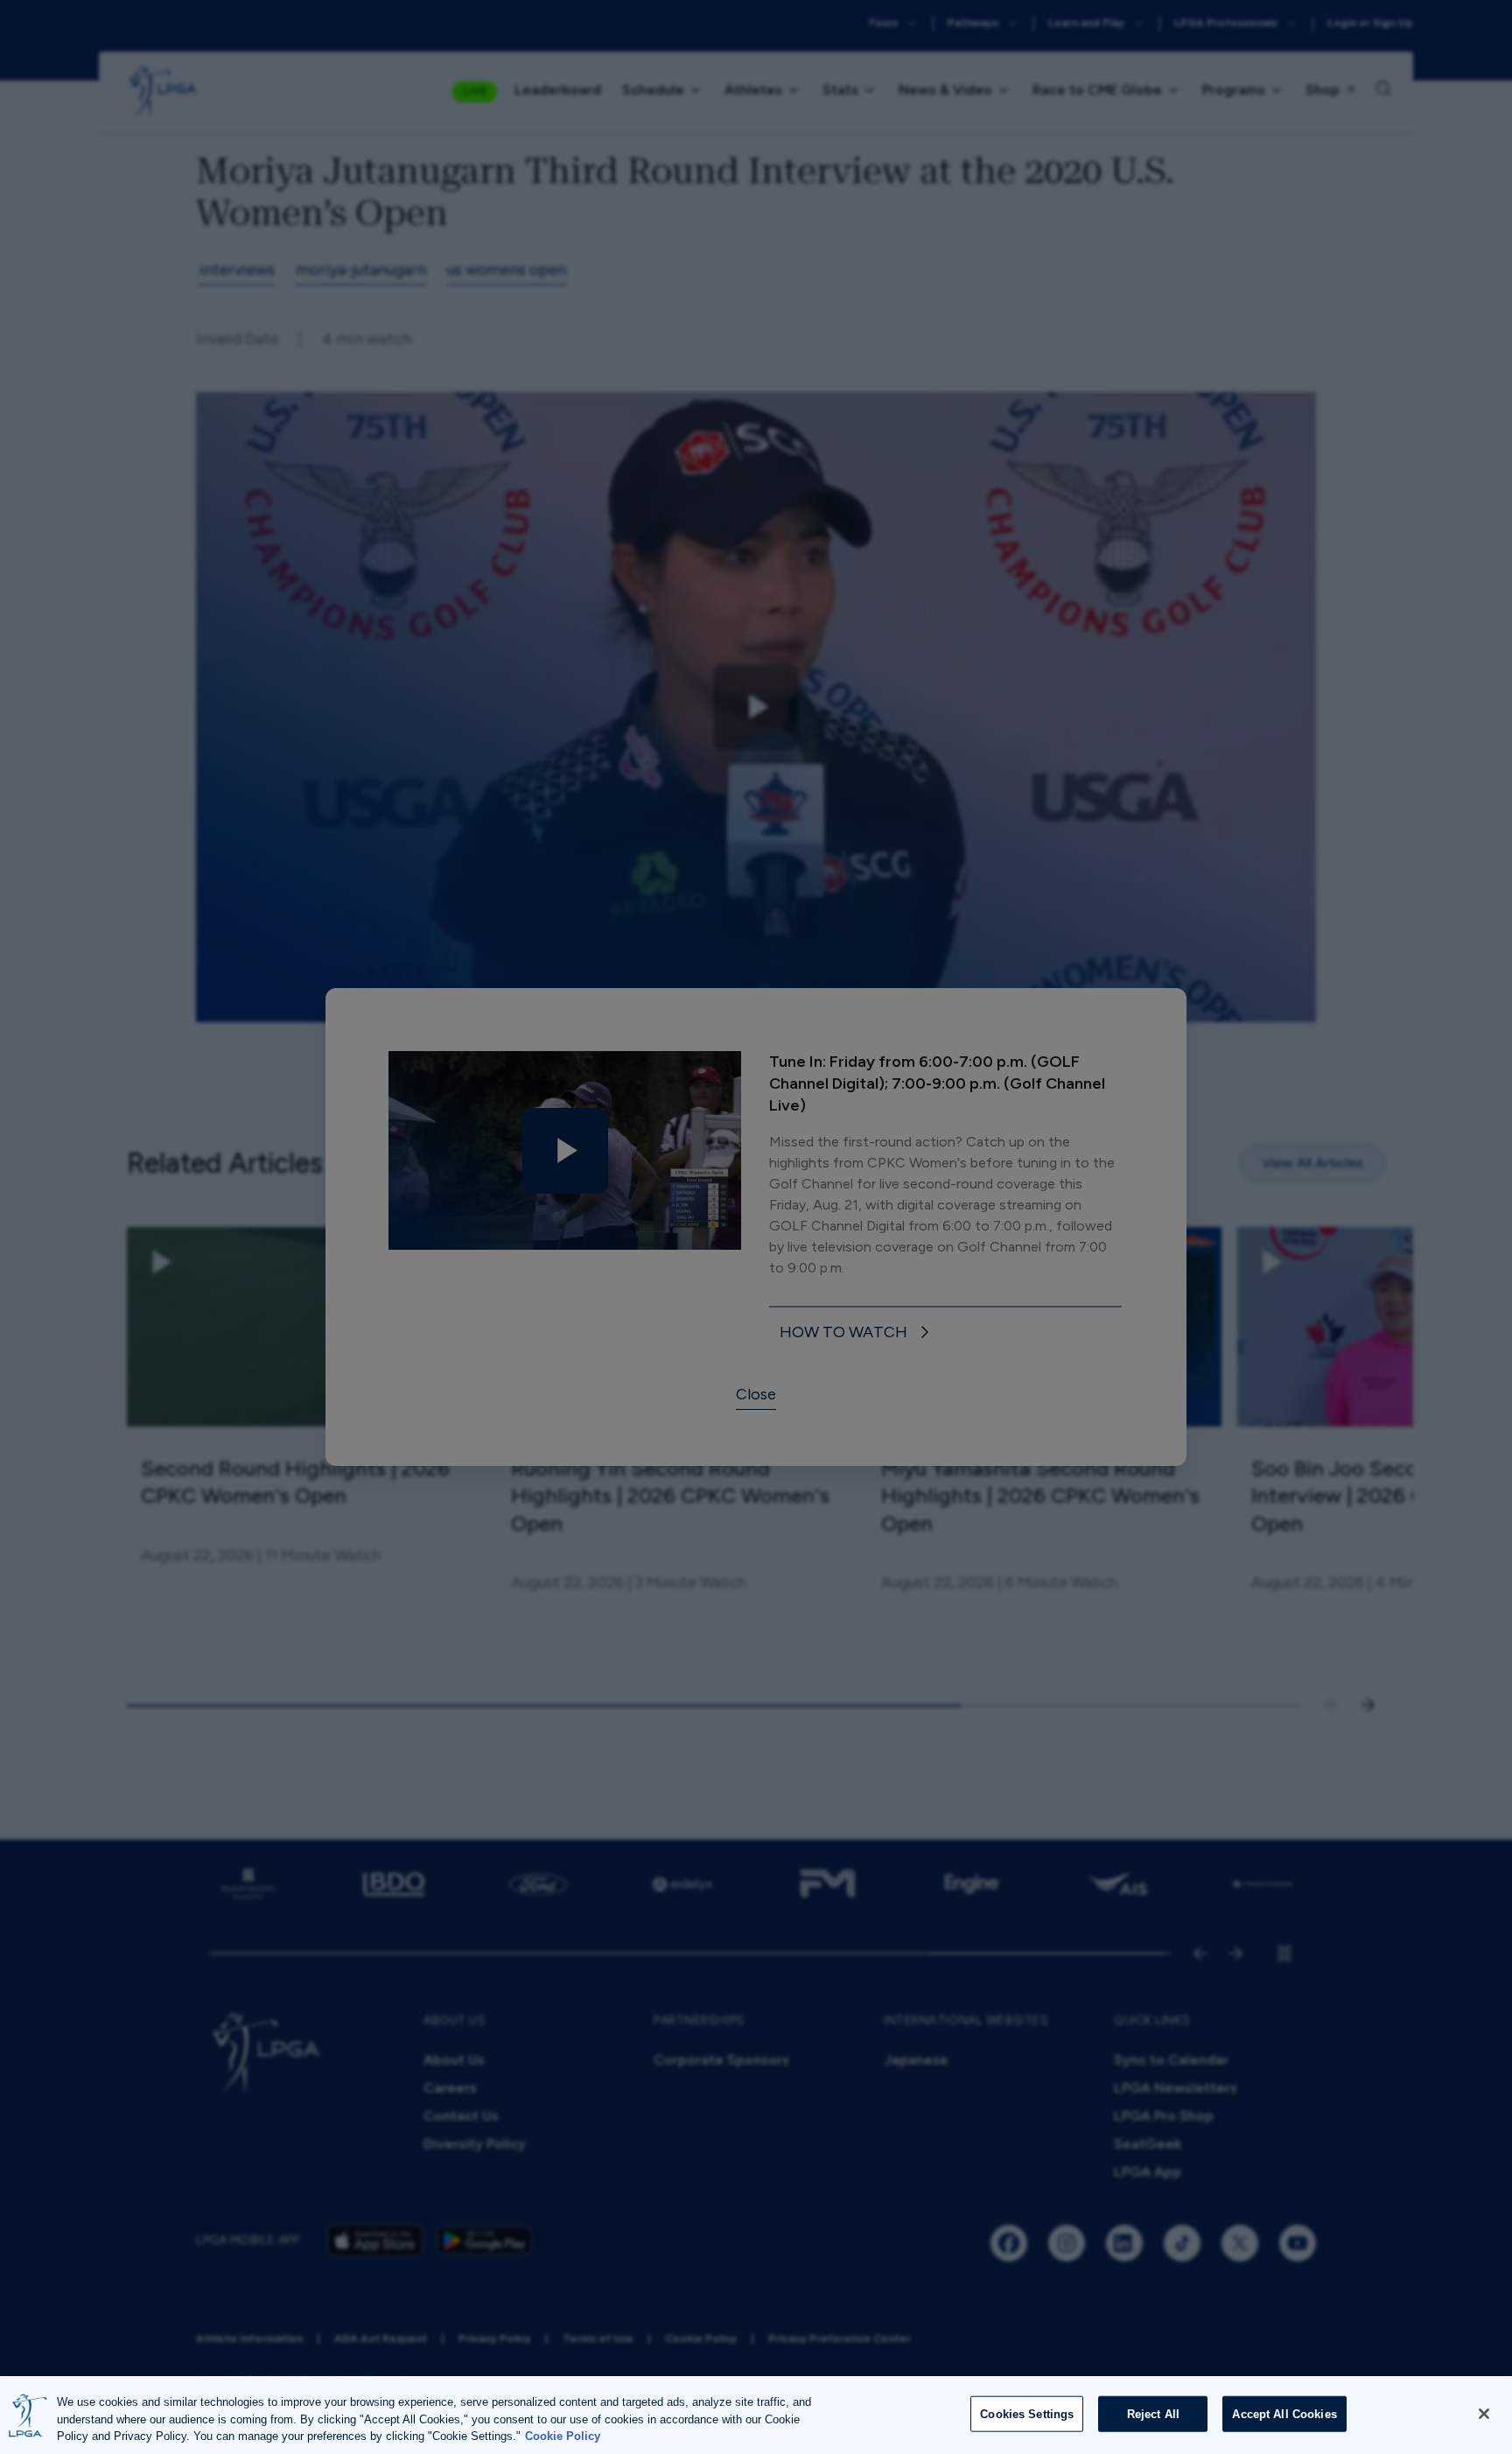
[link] (857, 1333)
